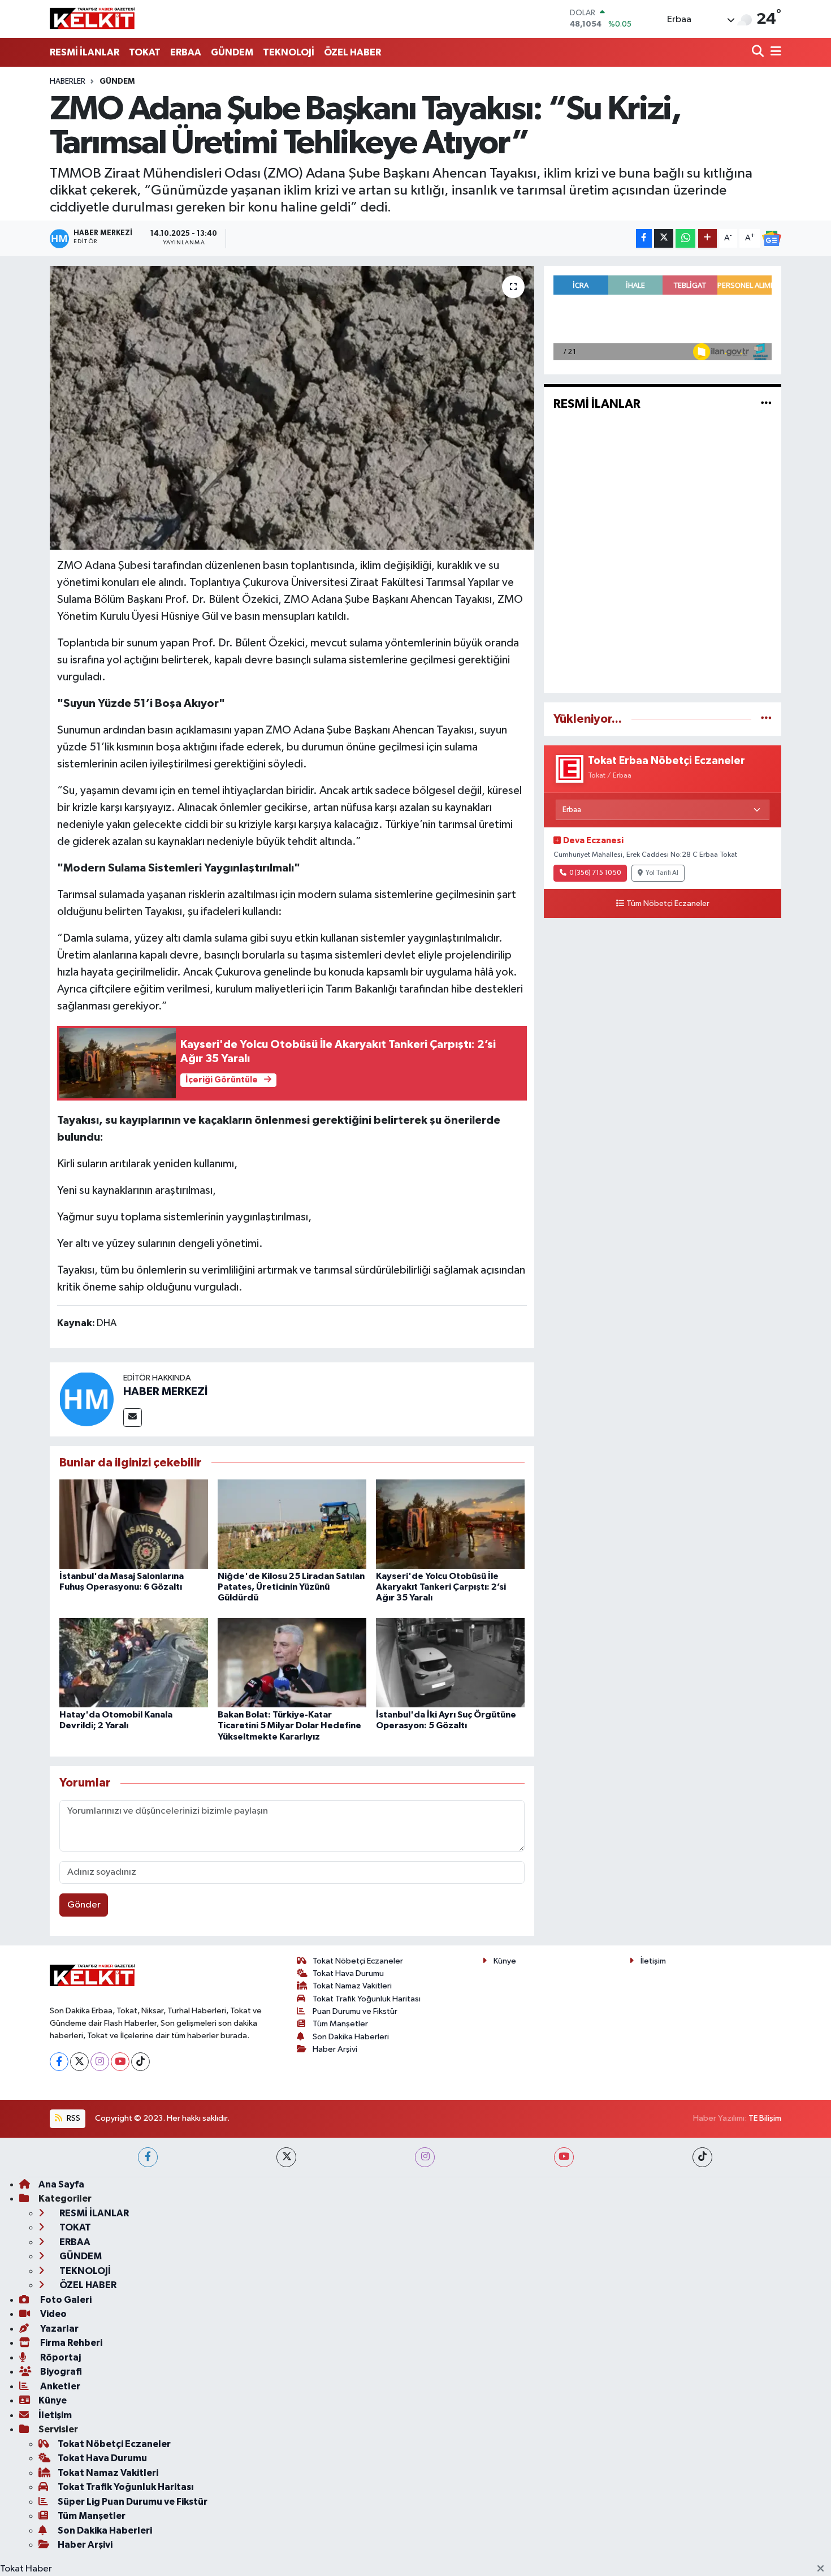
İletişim (653, 1961)
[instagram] (425, 2157)
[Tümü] (766, 719)
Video (53, 2314)
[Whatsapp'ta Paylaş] (685, 238)
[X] (79, 2062)
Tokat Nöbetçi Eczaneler (358, 1961)
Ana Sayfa (61, 2184)
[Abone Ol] (772, 239)
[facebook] (148, 2157)
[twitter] (286, 2157)
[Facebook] (59, 2062)
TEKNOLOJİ (289, 52)
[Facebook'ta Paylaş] (644, 238)
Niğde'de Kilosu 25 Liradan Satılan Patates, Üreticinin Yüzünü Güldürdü (291, 1587)
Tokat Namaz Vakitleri (352, 1986)
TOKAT (145, 52)
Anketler (59, 2386)
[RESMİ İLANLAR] (766, 404)
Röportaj (60, 2357)
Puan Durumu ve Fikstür (355, 2011)
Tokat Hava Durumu (348, 1973)
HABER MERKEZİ (165, 1392)
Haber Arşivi (335, 2049)
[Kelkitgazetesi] (92, 19)
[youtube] (564, 2157)
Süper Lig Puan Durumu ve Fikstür (133, 2502)
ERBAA (186, 52)
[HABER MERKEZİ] (86, 1399)
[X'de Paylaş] (664, 238)
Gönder (84, 1905)
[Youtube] (120, 2062)
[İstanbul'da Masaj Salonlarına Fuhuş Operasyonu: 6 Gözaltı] (134, 1524)
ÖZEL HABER (352, 52)
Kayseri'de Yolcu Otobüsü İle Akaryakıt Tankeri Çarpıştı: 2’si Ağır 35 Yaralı (441, 1587)
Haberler (68, 81)
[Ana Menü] (774, 52)
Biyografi (60, 2372)
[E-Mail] (133, 1418)
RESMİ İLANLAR (85, 52)
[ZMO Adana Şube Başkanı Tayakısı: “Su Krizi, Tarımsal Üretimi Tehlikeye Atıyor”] (292, 408)
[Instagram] (100, 2062)
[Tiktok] (140, 2062)
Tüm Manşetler (340, 2024)
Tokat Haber (26, 2569)
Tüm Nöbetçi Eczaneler (668, 904)
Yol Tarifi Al (662, 873)
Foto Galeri (65, 2300)
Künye (505, 1961)
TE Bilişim (765, 2118)
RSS (73, 2118)
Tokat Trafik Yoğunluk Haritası (367, 1999)
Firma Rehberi (70, 2343)
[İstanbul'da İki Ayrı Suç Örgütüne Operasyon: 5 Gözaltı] (450, 1662)
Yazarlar (59, 2329)
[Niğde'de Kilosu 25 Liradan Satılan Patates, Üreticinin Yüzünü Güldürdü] (292, 1524)
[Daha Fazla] (707, 238)
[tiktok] (702, 2157)
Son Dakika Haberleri (351, 2037)
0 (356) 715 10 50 (595, 873)
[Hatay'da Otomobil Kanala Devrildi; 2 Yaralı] (134, 1662)
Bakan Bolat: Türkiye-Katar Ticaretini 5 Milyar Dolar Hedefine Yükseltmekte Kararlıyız (289, 1725)
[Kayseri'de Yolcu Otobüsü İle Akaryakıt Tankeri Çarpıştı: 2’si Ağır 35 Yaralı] (450, 1524)
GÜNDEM (232, 52)
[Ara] (759, 52)
